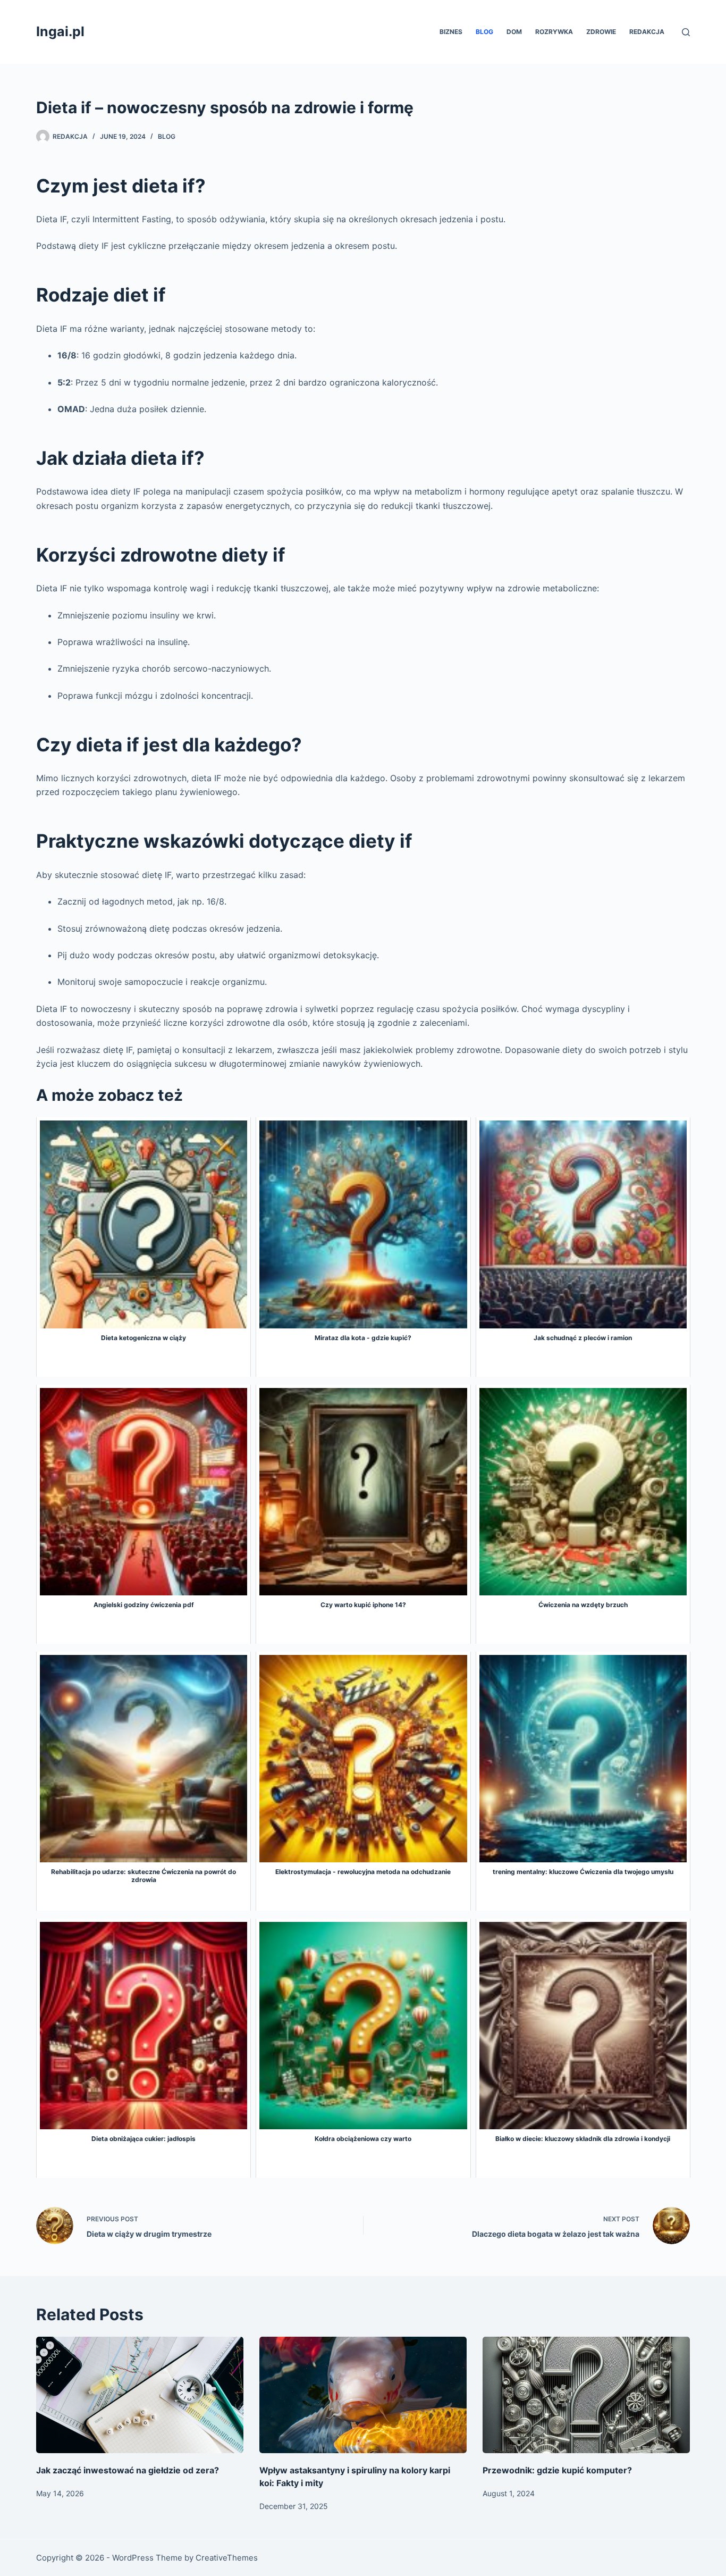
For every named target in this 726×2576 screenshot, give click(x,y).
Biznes (451, 32)
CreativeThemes (227, 2558)
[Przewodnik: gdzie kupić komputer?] (586, 2395)
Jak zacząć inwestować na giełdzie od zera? (128, 2470)
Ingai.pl (60, 31)
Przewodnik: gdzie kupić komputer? (557, 2470)
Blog (484, 32)
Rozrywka (554, 32)
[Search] (686, 32)
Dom (514, 32)
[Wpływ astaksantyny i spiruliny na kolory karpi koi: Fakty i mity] (363, 2395)
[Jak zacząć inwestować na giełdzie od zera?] (140, 2395)
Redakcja (647, 32)
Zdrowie (601, 32)
